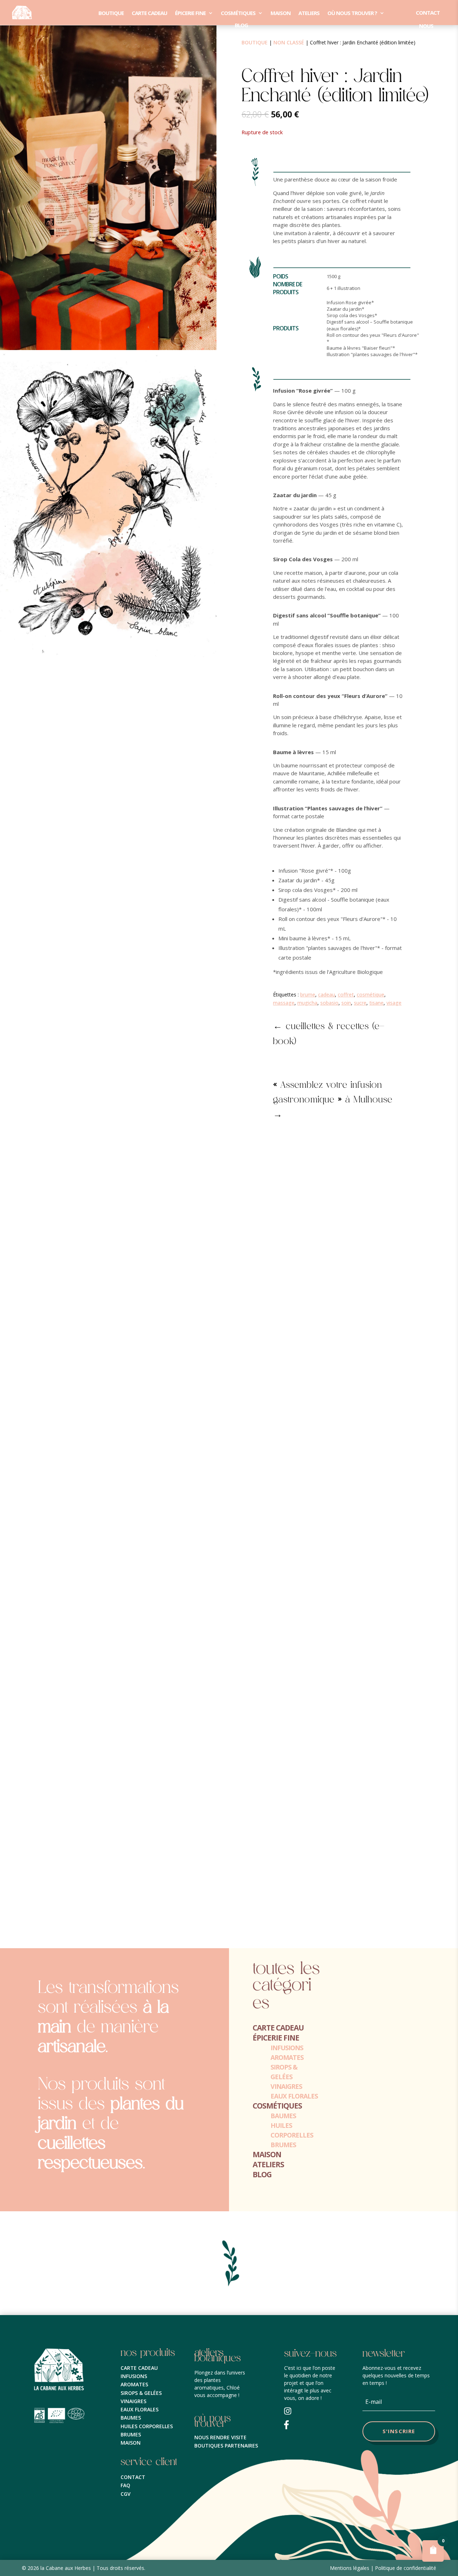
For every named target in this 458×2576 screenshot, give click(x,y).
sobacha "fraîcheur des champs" (56, 1907)
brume (308, 994)
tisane (376, 1003)
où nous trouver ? (352, 13)
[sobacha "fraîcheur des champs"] (229, 1896)
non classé (289, 42)
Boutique (111, 13)
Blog (241, 25)
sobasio (329, 1003)
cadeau (327, 994)
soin (346, 1003)
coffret (346, 994)
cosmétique (371, 994)
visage (394, 1003)
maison (281, 13)
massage (284, 1003)
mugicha (307, 1003)
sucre (360, 1003)
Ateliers (309, 13)
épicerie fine (190, 13)
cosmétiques (238, 13)
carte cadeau (149, 13)
